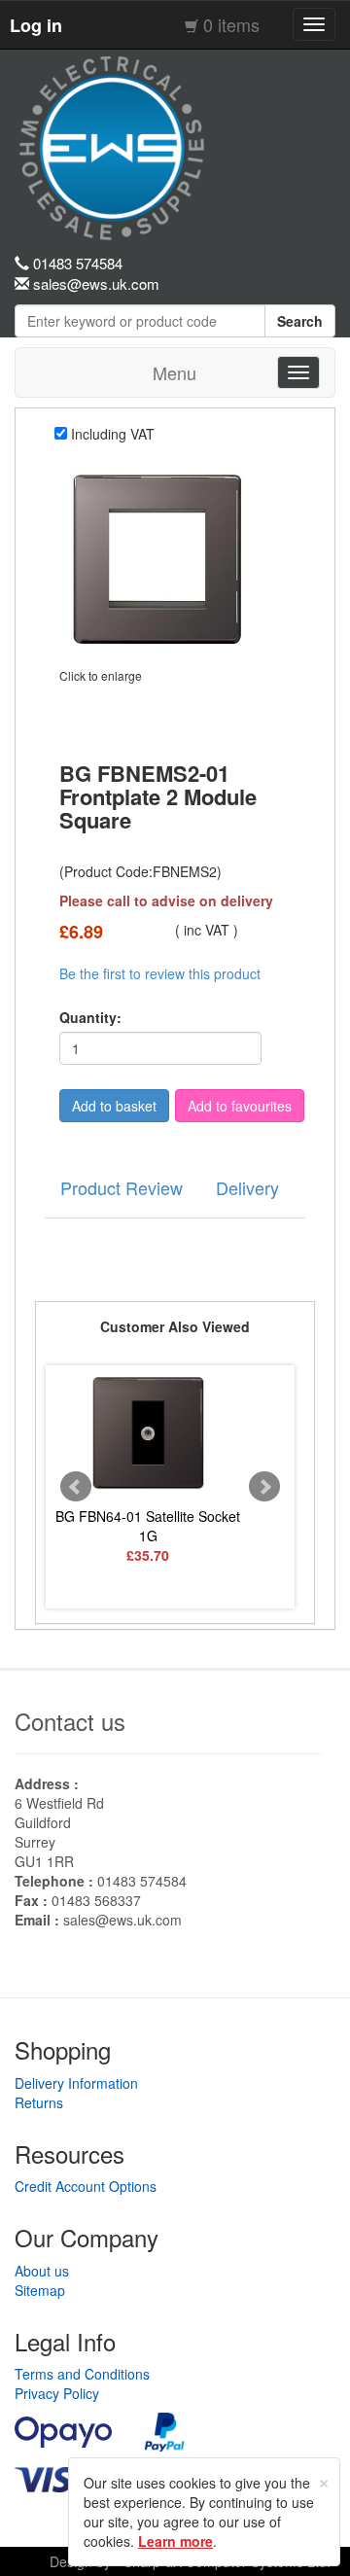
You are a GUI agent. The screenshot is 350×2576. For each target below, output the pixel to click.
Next (264, 1487)
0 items (231, 24)
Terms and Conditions (82, 2374)
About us (42, 2271)
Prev (76, 1487)
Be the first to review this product (160, 973)
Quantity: (90, 1017)
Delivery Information (76, 2083)
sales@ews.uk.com (122, 1920)
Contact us (70, 1721)
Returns (39, 2102)
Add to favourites (240, 1106)
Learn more (175, 2541)
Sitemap (40, 2290)
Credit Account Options (86, 2186)
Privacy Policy (57, 2393)
